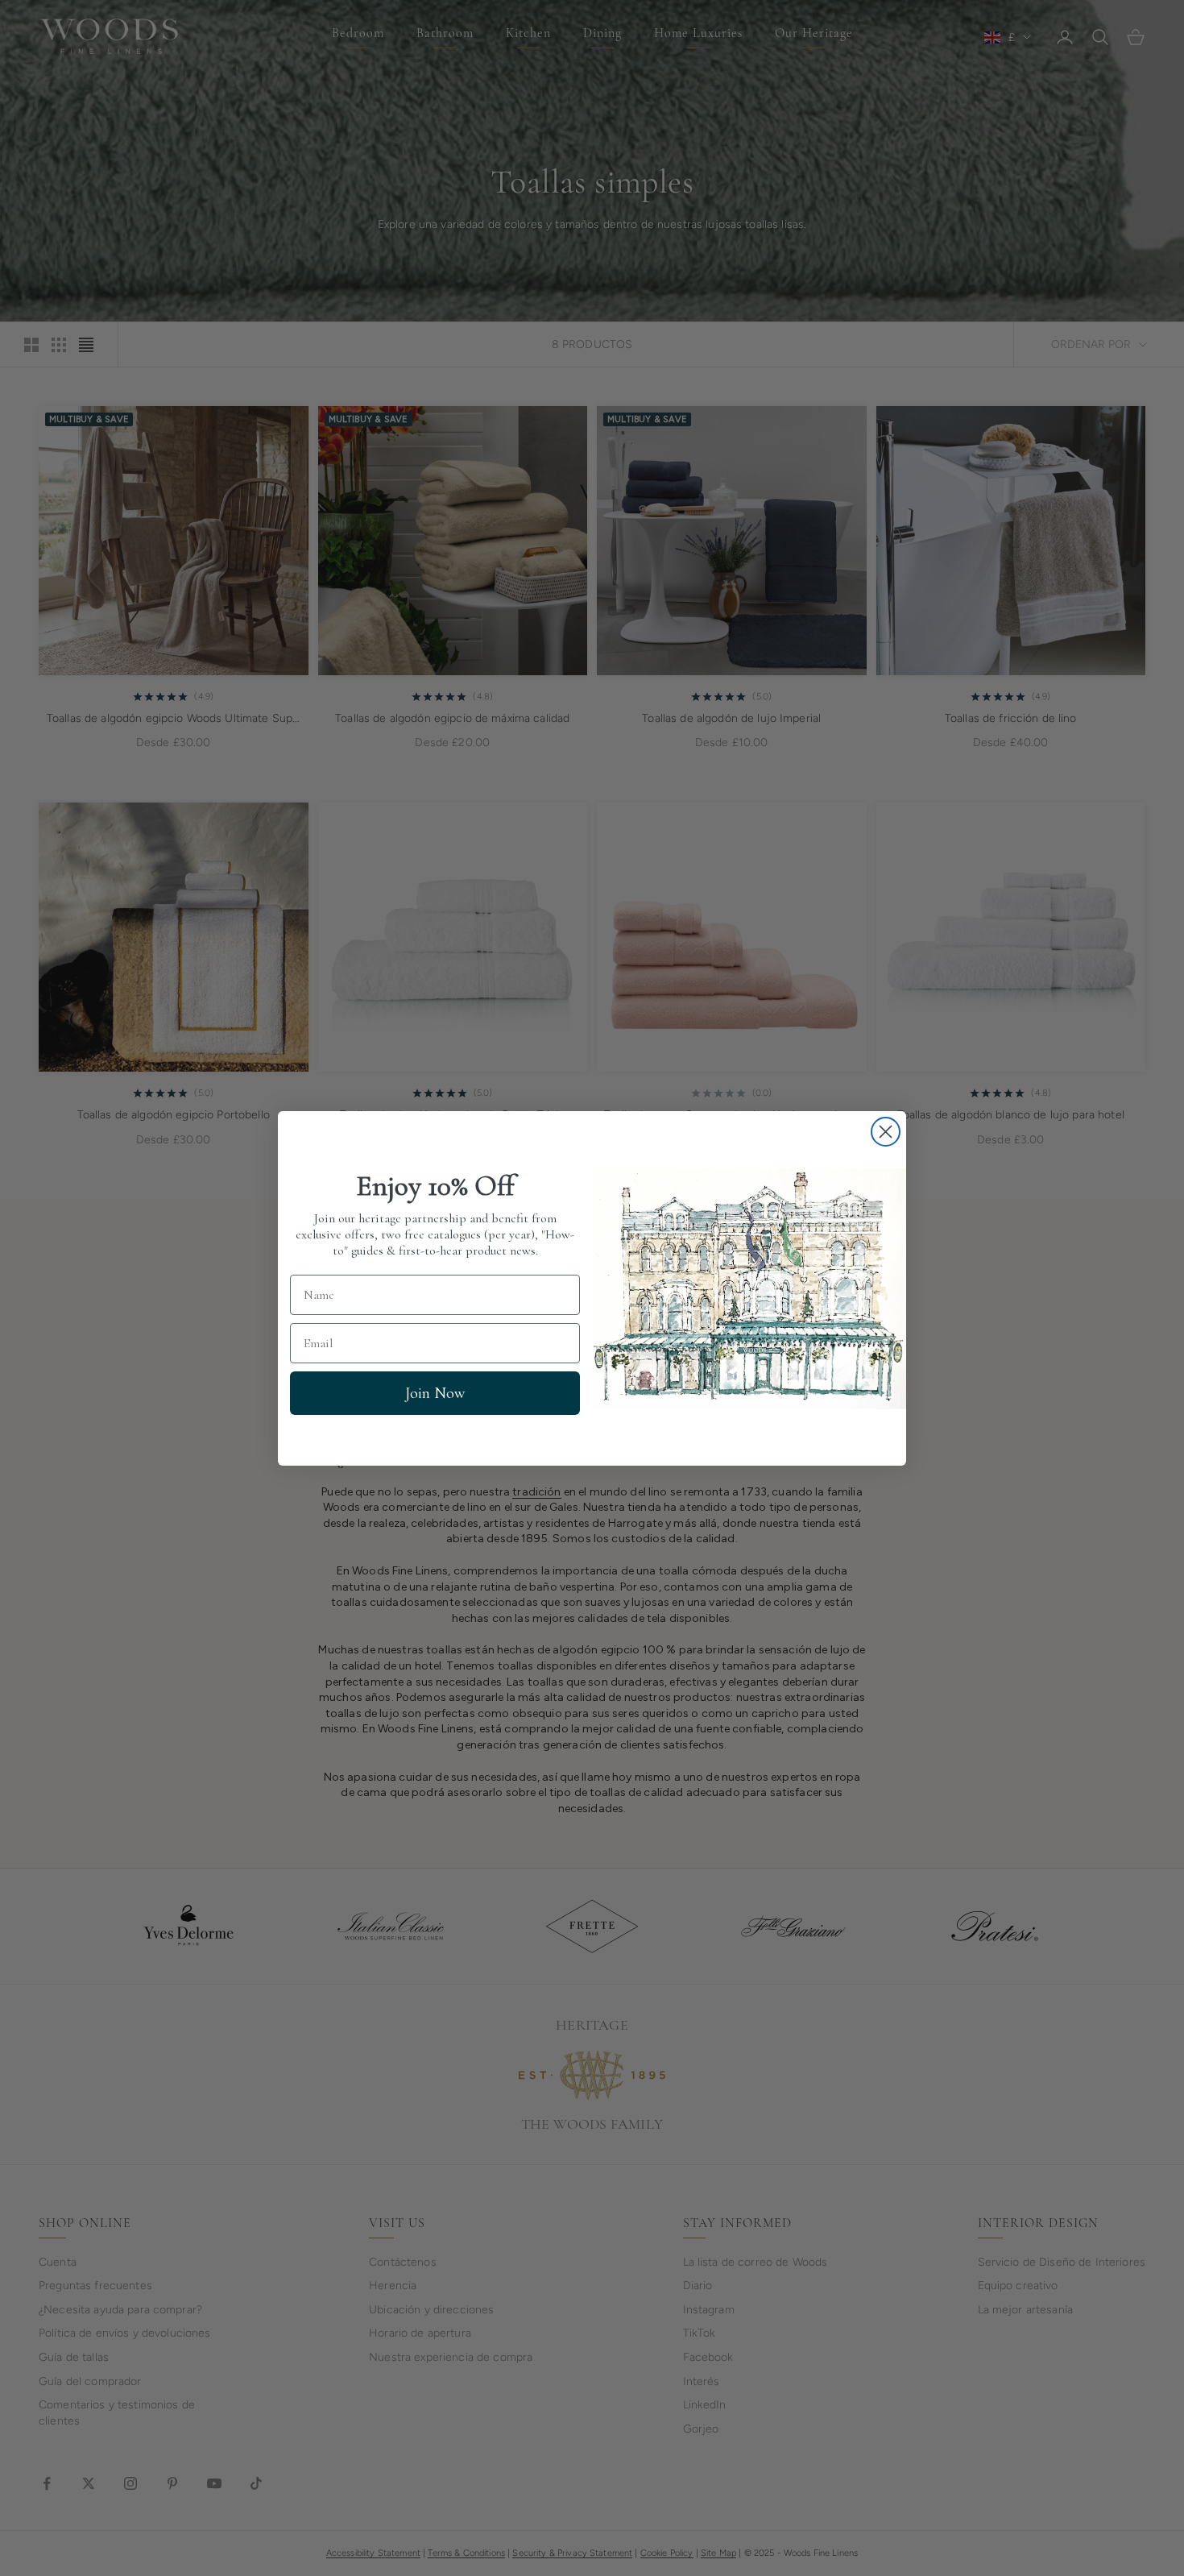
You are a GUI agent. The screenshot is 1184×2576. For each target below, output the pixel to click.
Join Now (435, 1392)
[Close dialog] (886, 1132)
